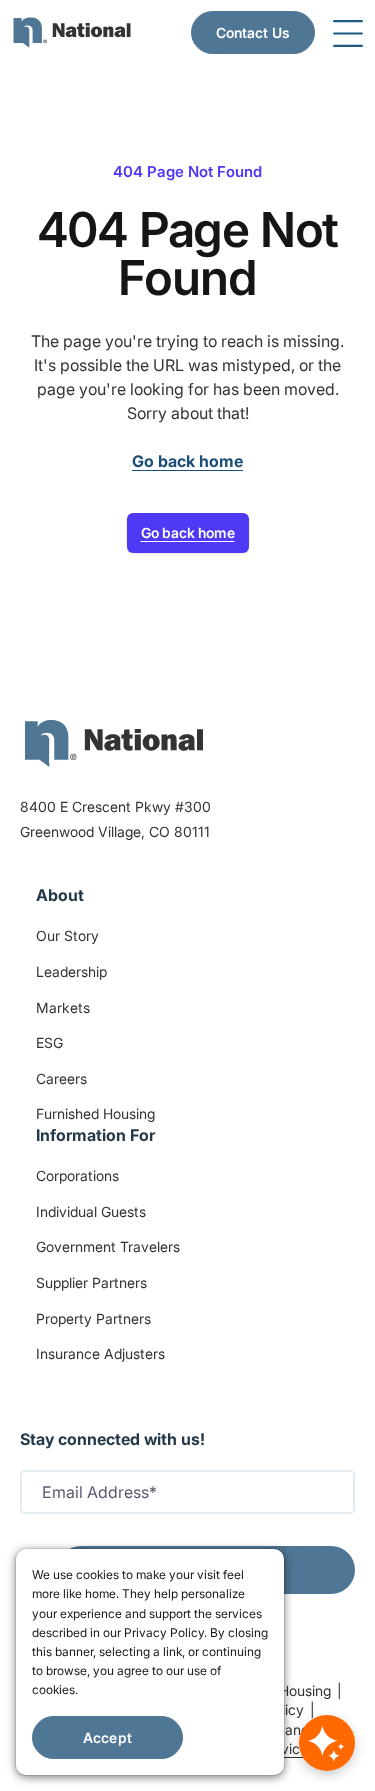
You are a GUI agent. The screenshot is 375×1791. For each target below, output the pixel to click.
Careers (61, 1078)
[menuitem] (72, 32)
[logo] (114, 743)
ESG (49, 1042)
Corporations (77, 1175)
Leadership (71, 971)
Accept (107, 1737)
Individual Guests (91, 1211)
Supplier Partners (91, 1282)
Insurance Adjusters (100, 1353)
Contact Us (253, 32)
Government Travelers (108, 1246)
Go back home (188, 532)
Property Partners (93, 1318)
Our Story (67, 935)
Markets (63, 1007)
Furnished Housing (95, 1113)
